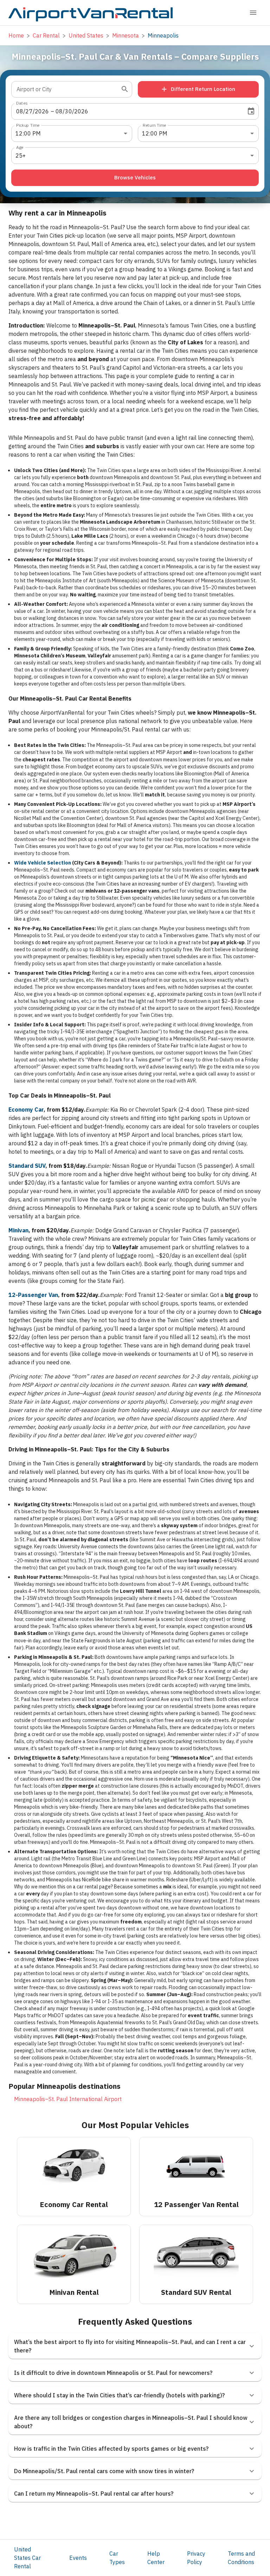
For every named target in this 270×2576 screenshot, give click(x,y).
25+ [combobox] (21, 155)
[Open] (125, 89)
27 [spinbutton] (29, 111)
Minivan (18, 1230)
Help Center (156, 2558)
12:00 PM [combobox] (28, 133)
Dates (22, 103)
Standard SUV (27, 1166)
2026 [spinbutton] (42, 111)
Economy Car (26, 1110)
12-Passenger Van (33, 1295)
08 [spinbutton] (20, 111)
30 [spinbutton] (68, 111)
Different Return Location (203, 89)
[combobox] (66, 89)
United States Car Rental (27, 2558)
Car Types (117, 2558)
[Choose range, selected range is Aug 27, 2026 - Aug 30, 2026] (251, 111)
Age (20, 147)
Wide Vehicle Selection (43, 863)
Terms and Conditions (241, 2558)
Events (78, 2558)
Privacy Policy (196, 2558)
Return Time (155, 125)
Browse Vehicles (135, 177)
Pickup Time (28, 125)
